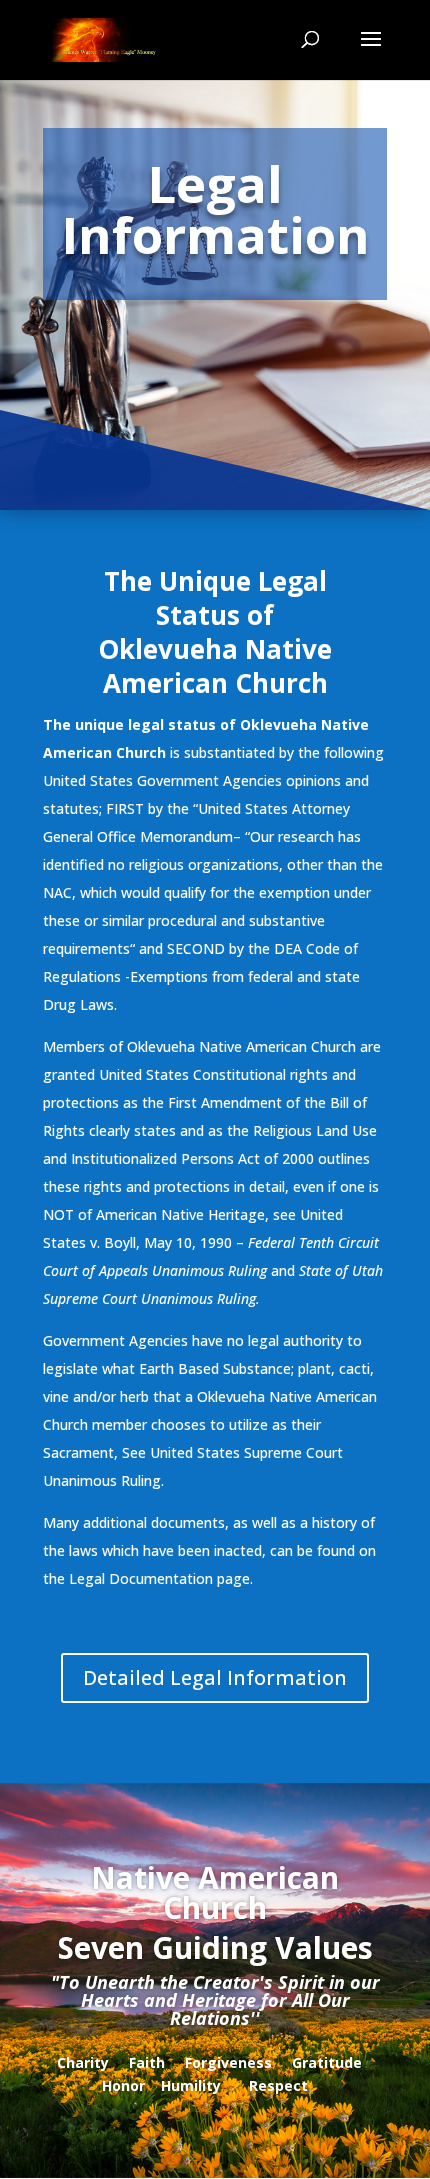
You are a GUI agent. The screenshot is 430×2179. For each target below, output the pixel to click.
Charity (83, 2062)
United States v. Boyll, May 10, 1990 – (211, 1242)
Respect (278, 2085)
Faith (147, 2062)
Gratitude (327, 2062)
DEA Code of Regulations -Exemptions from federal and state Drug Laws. (201, 976)
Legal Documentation (141, 1578)
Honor (123, 2085)
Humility (191, 2085)
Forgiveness (228, 2062)
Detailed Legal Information (215, 1677)
